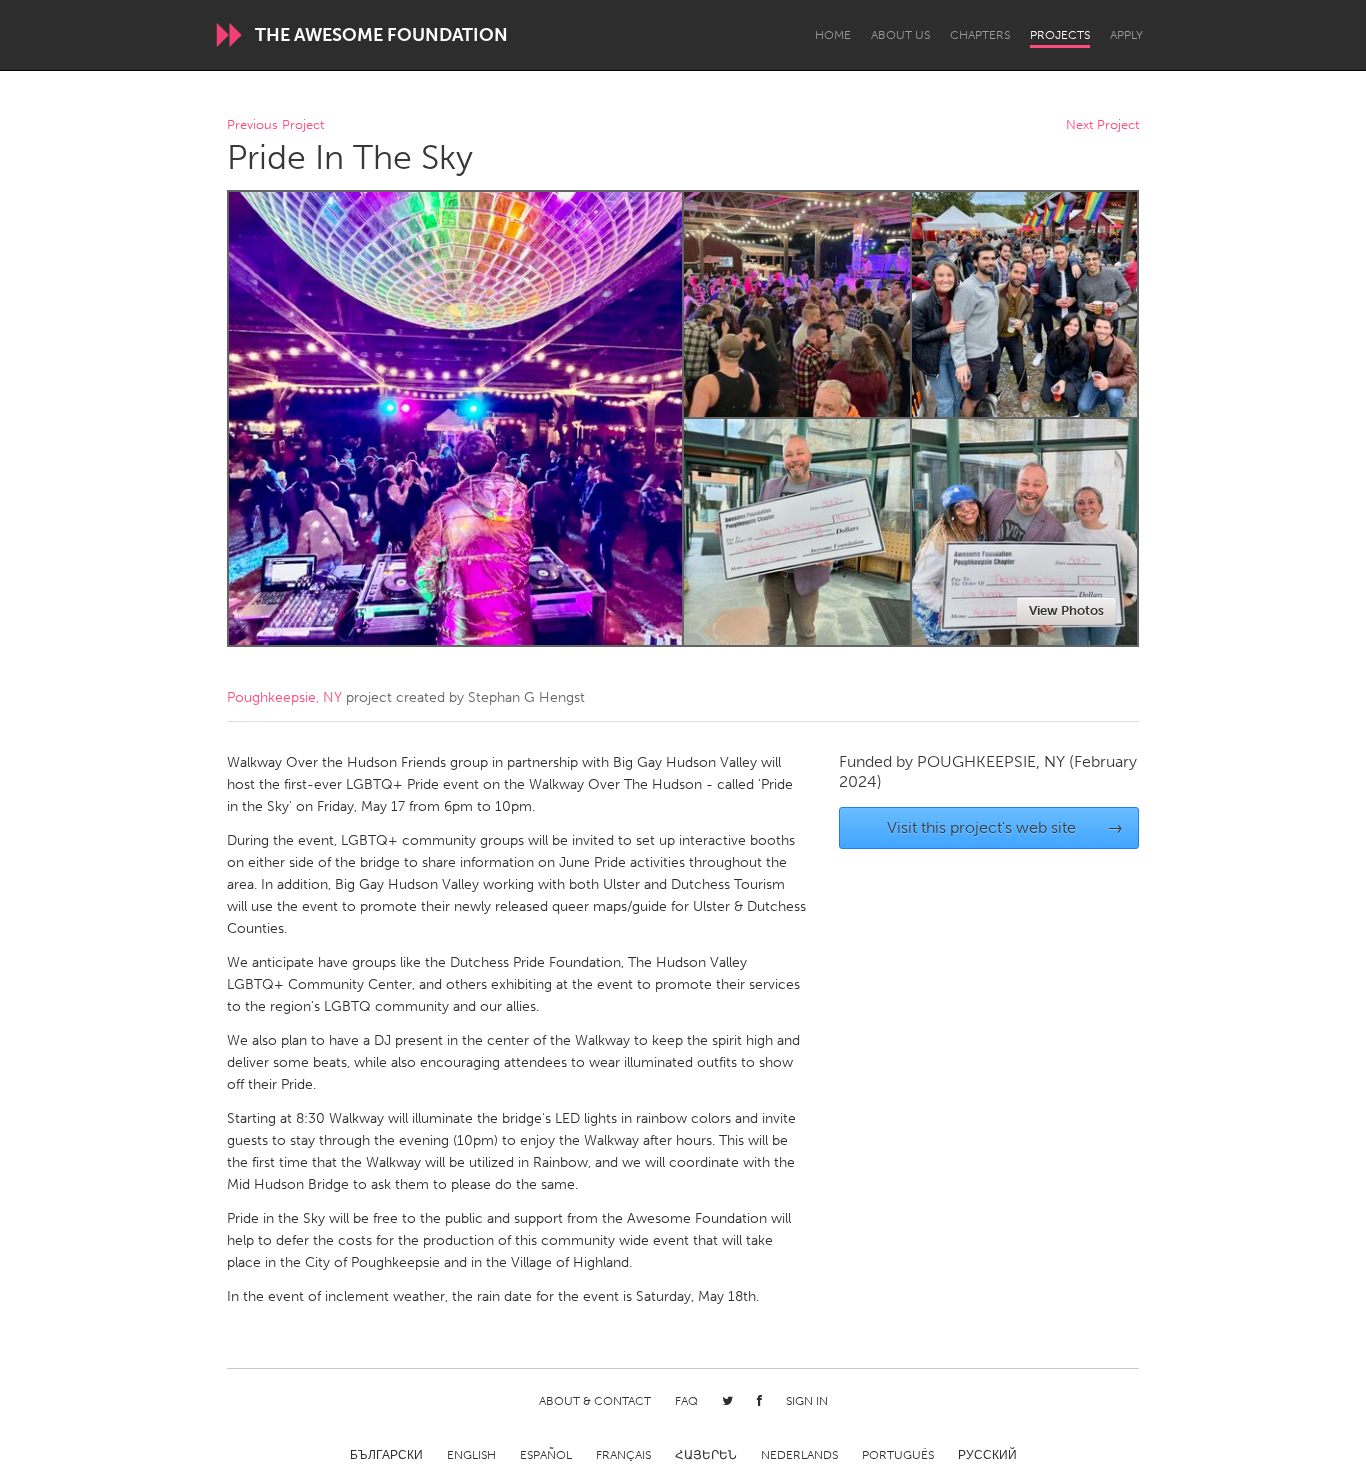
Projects (1060, 35)
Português (898, 1455)
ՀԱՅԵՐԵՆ (706, 1455)
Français (623, 1455)
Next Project (1102, 125)
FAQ (686, 1401)
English (471, 1455)
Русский (987, 1455)
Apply (1126, 35)
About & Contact (595, 1401)
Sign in (807, 1401)
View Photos (1066, 610)
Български (386, 1455)
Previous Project (275, 125)
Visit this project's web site (1005, 827)
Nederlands (799, 1455)
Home (833, 35)
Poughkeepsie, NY (284, 697)
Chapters (980, 35)
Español (546, 1455)
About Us (900, 35)
